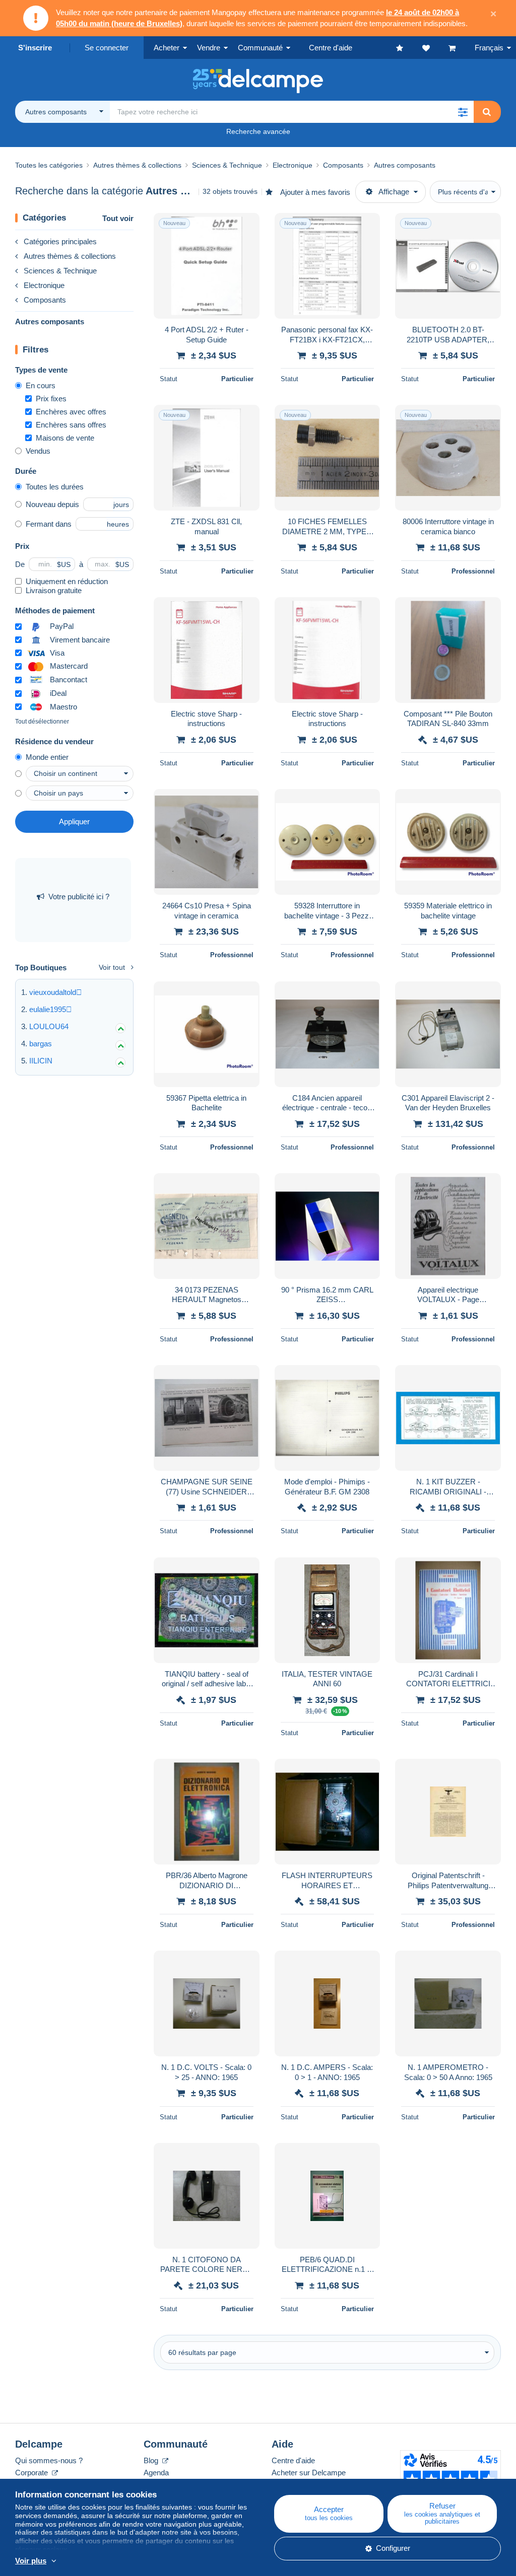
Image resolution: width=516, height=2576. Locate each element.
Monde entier (47, 757)
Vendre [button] (209, 48)
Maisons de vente (65, 438)
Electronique (44, 285)
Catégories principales (60, 241)
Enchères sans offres (71, 425)
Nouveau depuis (52, 504)
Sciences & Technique (60, 271)
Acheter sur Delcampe (309, 2473)
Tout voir (118, 218)
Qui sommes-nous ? (49, 2460)
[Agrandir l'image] (207, 266)
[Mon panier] (462, 48)
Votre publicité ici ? (79, 897)
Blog (152, 2460)
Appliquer (74, 821)
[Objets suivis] (435, 48)
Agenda (156, 2473)
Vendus (38, 451)
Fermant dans (49, 524)
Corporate (33, 2473)
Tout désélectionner (42, 722)
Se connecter (107, 48)
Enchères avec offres (71, 412)
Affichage (394, 192)
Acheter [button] (167, 48)
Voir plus (31, 2561)
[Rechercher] (487, 112)
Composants (45, 300)
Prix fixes (51, 399)
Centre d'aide (293, 2460)
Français (489, 48)
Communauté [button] (260, 48)
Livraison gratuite (54, 590)
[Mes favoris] (409, 48)
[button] (463, 112)
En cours (41, 385)
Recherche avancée (258, 131)
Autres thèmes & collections (70, 256)
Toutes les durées (55, 487)
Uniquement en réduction (67, 581)
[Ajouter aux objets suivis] (245, 226)
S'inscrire (35, 48)
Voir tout (112, 967)
